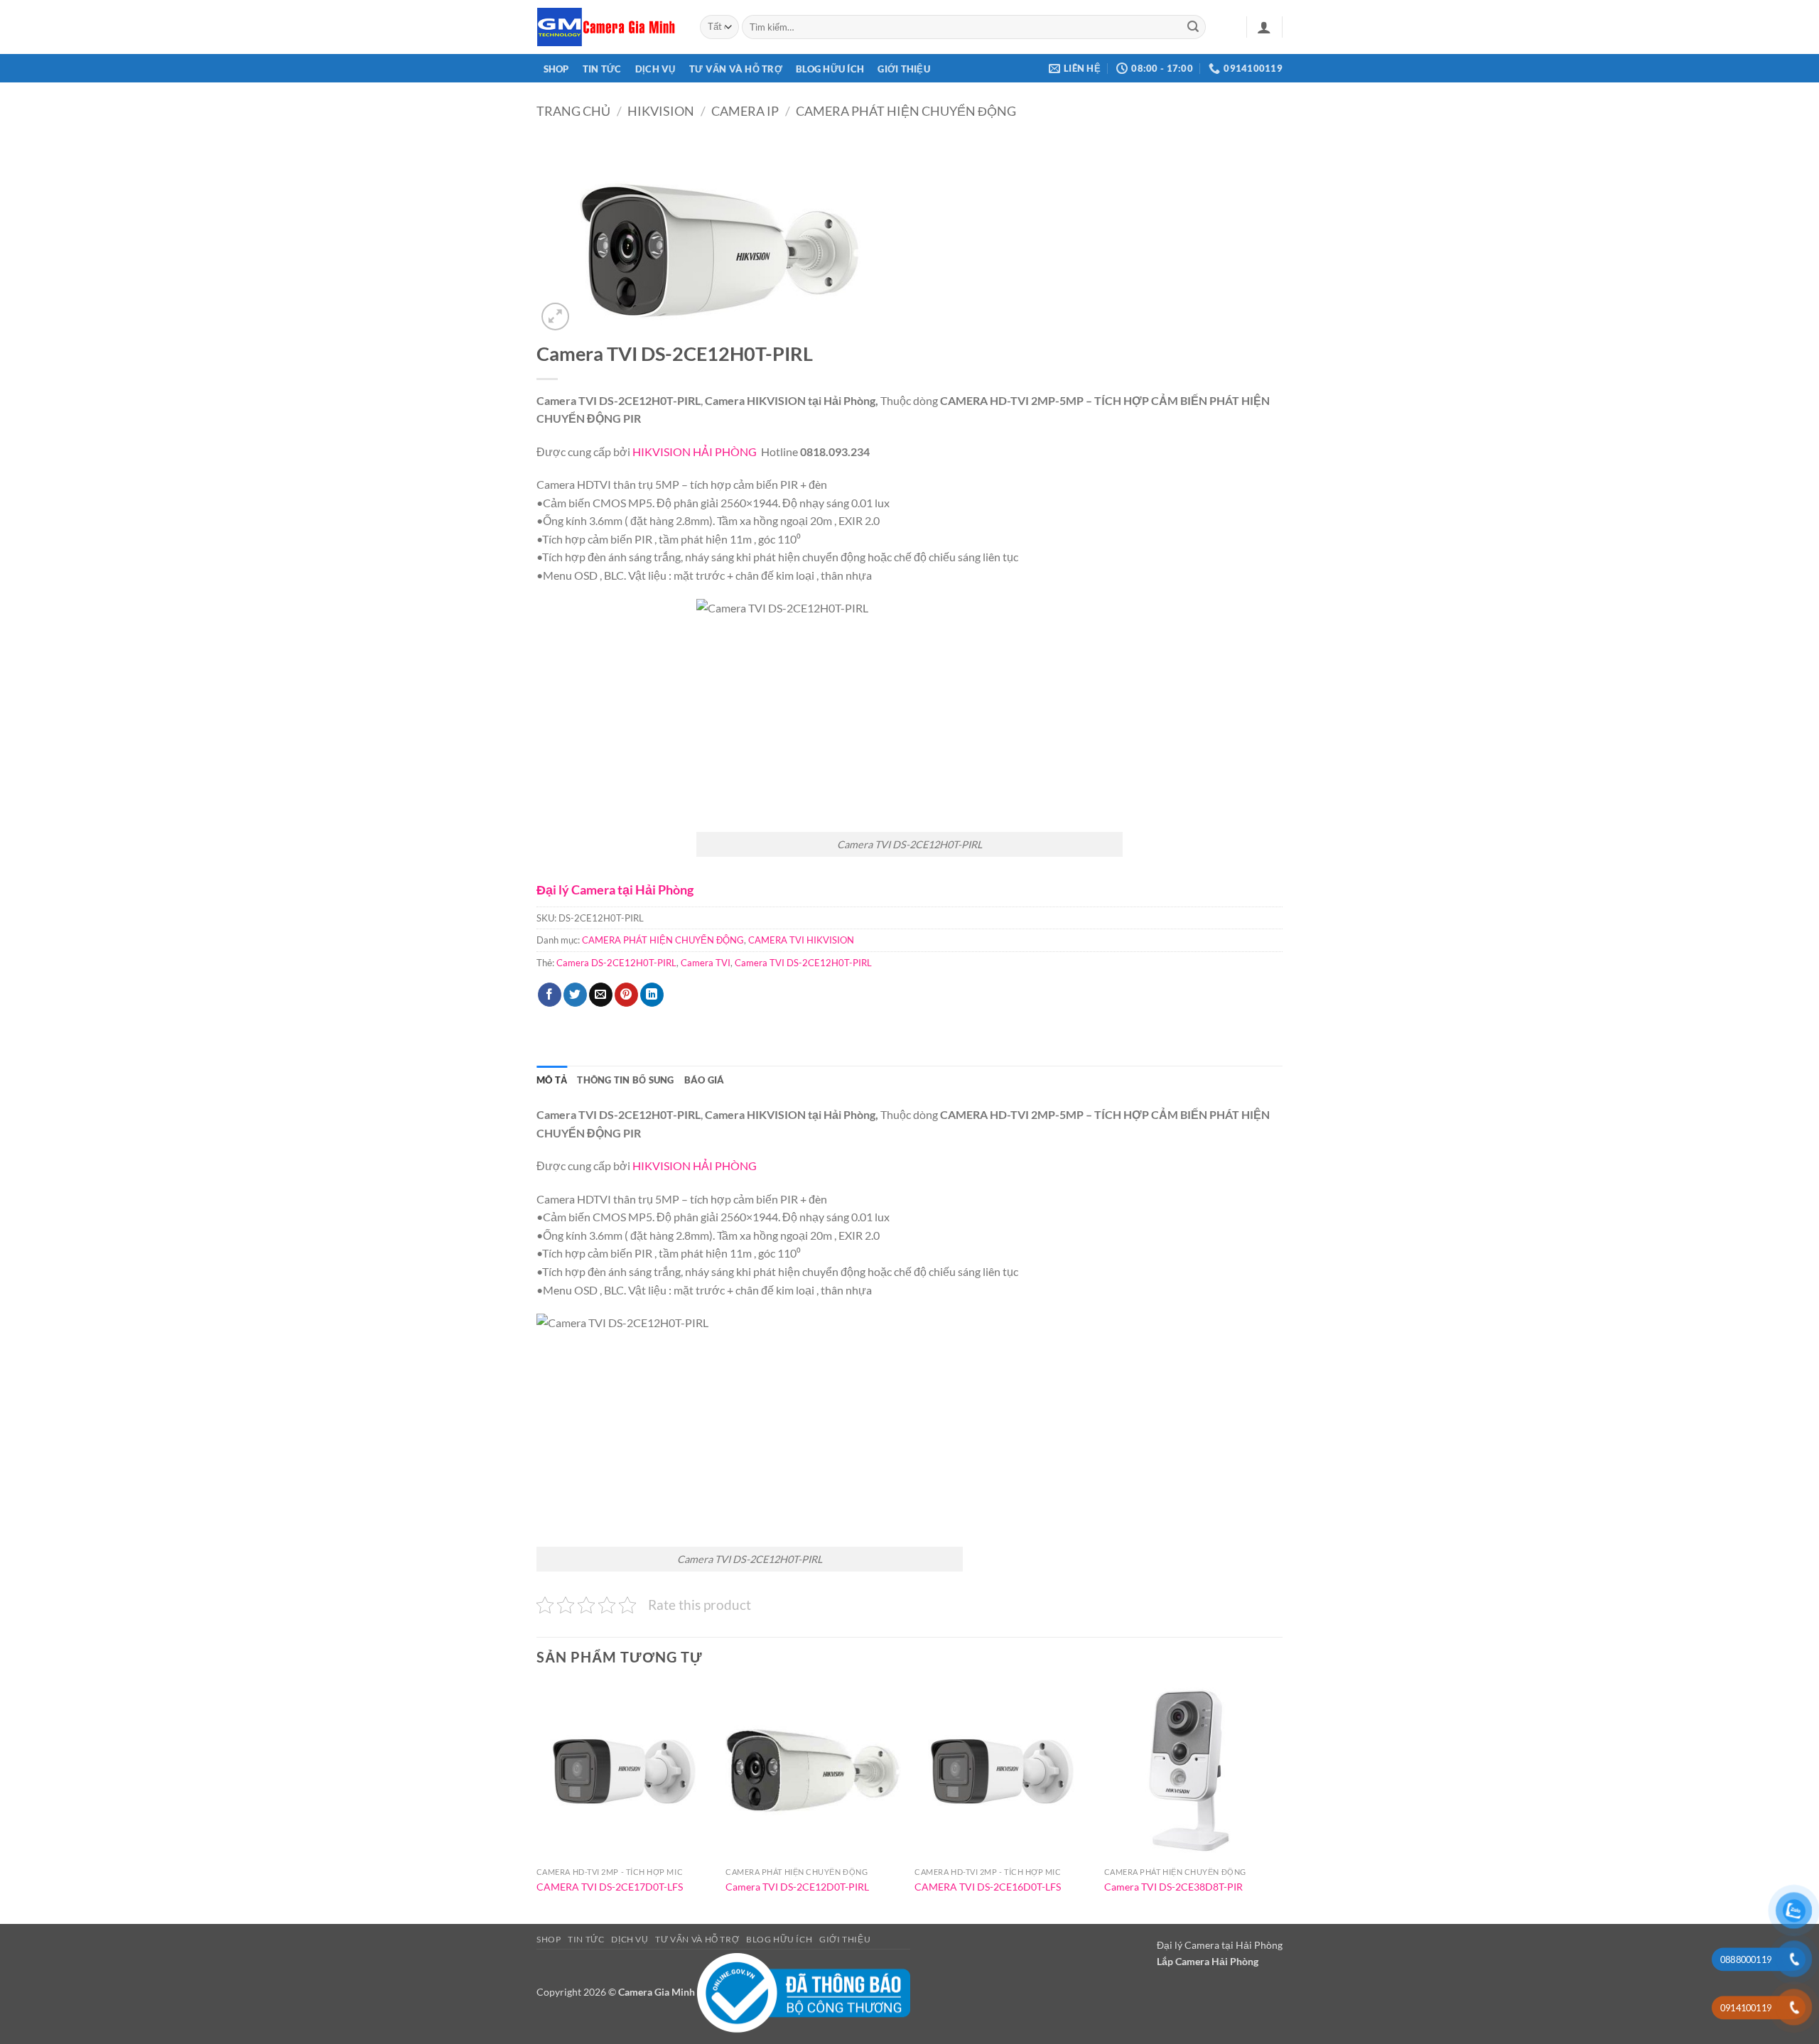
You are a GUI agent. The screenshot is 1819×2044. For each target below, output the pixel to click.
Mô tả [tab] (552, 1080)
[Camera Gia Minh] (608, 27)
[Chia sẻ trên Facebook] (550, 995)
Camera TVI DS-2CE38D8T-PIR (1173, 1887)
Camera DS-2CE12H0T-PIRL (616, 963)
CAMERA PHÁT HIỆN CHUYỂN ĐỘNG (906, 111)
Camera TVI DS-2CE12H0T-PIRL (803, 963)
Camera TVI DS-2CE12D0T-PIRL (797, 1887)
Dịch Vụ (655, 69)
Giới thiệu (904, 69)
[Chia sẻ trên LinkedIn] (652, 995)
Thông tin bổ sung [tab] (625, 1080)
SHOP (556, 69)
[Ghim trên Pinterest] (626, 995)
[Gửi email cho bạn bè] (601, 995)
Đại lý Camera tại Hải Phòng (615, 889)
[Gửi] (1193, 27)
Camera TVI (706, 963)
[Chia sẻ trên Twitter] (575, 995)
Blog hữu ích (830, 69)
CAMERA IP (745, 111)
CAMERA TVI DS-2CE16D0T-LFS (988, 1887)
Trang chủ (573, 111)
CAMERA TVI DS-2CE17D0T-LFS (610, 1887)
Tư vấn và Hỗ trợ (736, 69)
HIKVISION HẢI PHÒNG (696, 451)
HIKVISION (661, 111)
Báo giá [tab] (705, 1080)
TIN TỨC (602, 69)
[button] (1264, 27)
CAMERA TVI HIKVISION (801, 940)
